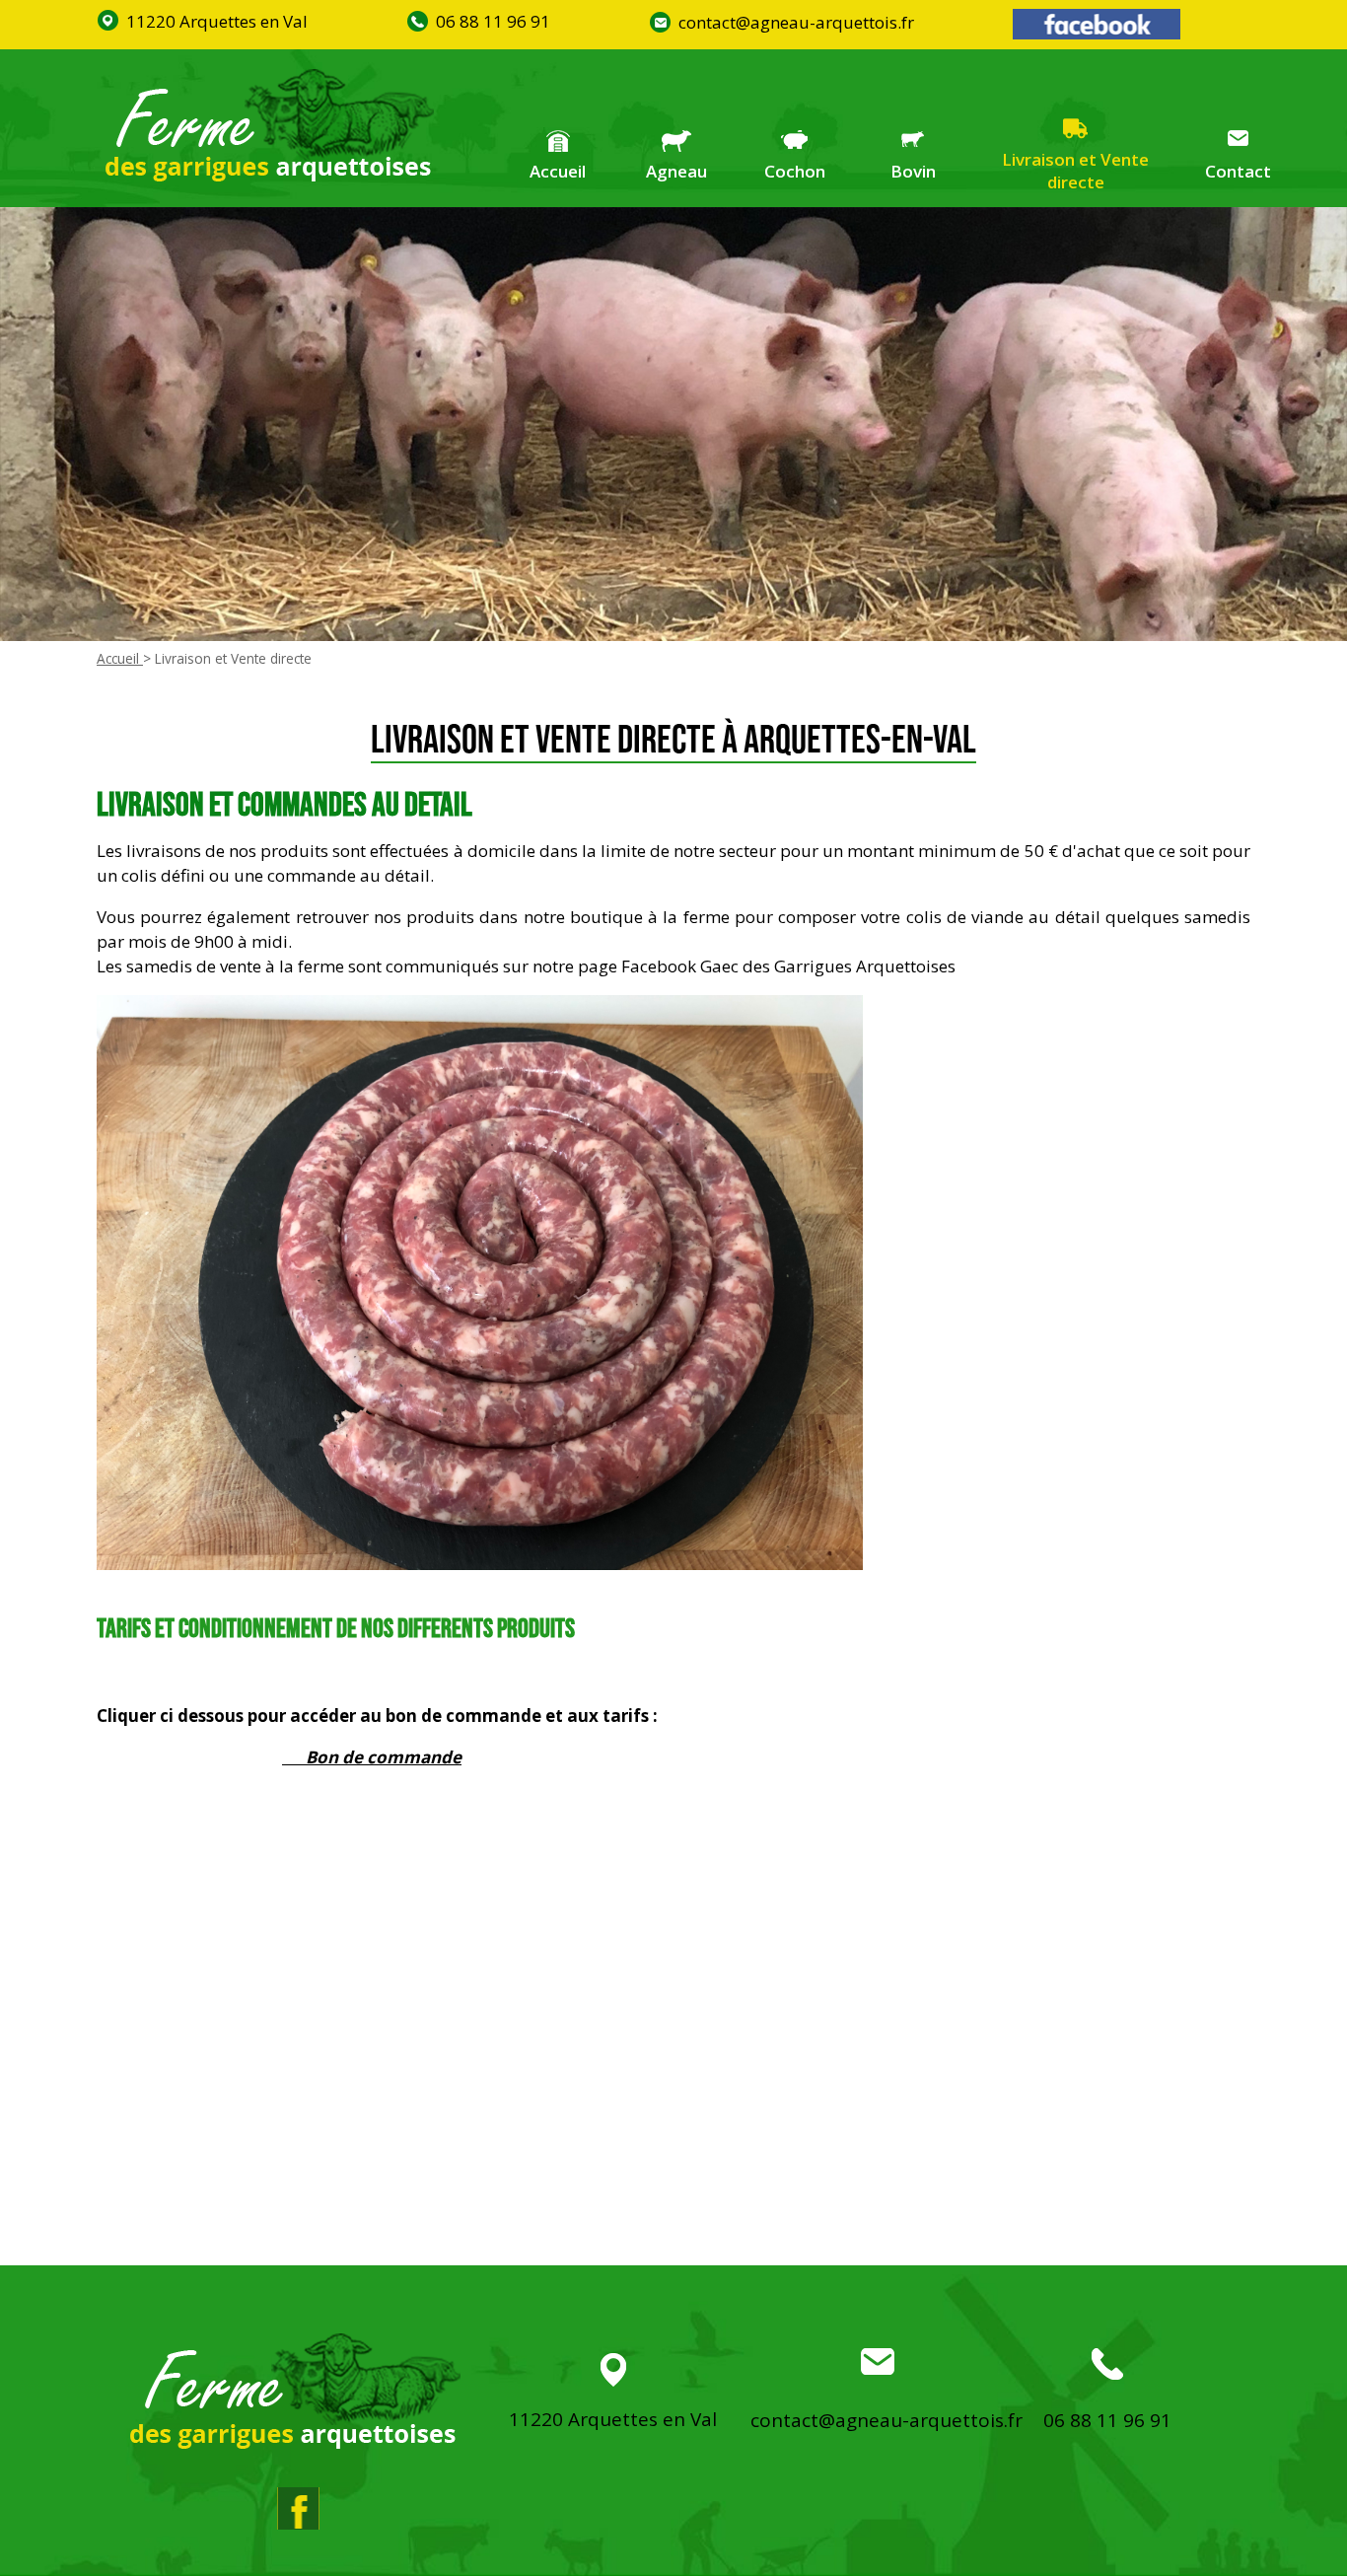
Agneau (676, 171)
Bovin (913, 171)
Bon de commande (384, 1757)
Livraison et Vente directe (1075, 171)
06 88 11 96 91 (493, 21)
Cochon (795, 171)
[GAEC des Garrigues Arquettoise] (270, 128)
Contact (1238, 171)
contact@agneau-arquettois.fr (796, 22)
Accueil (558, 171)
